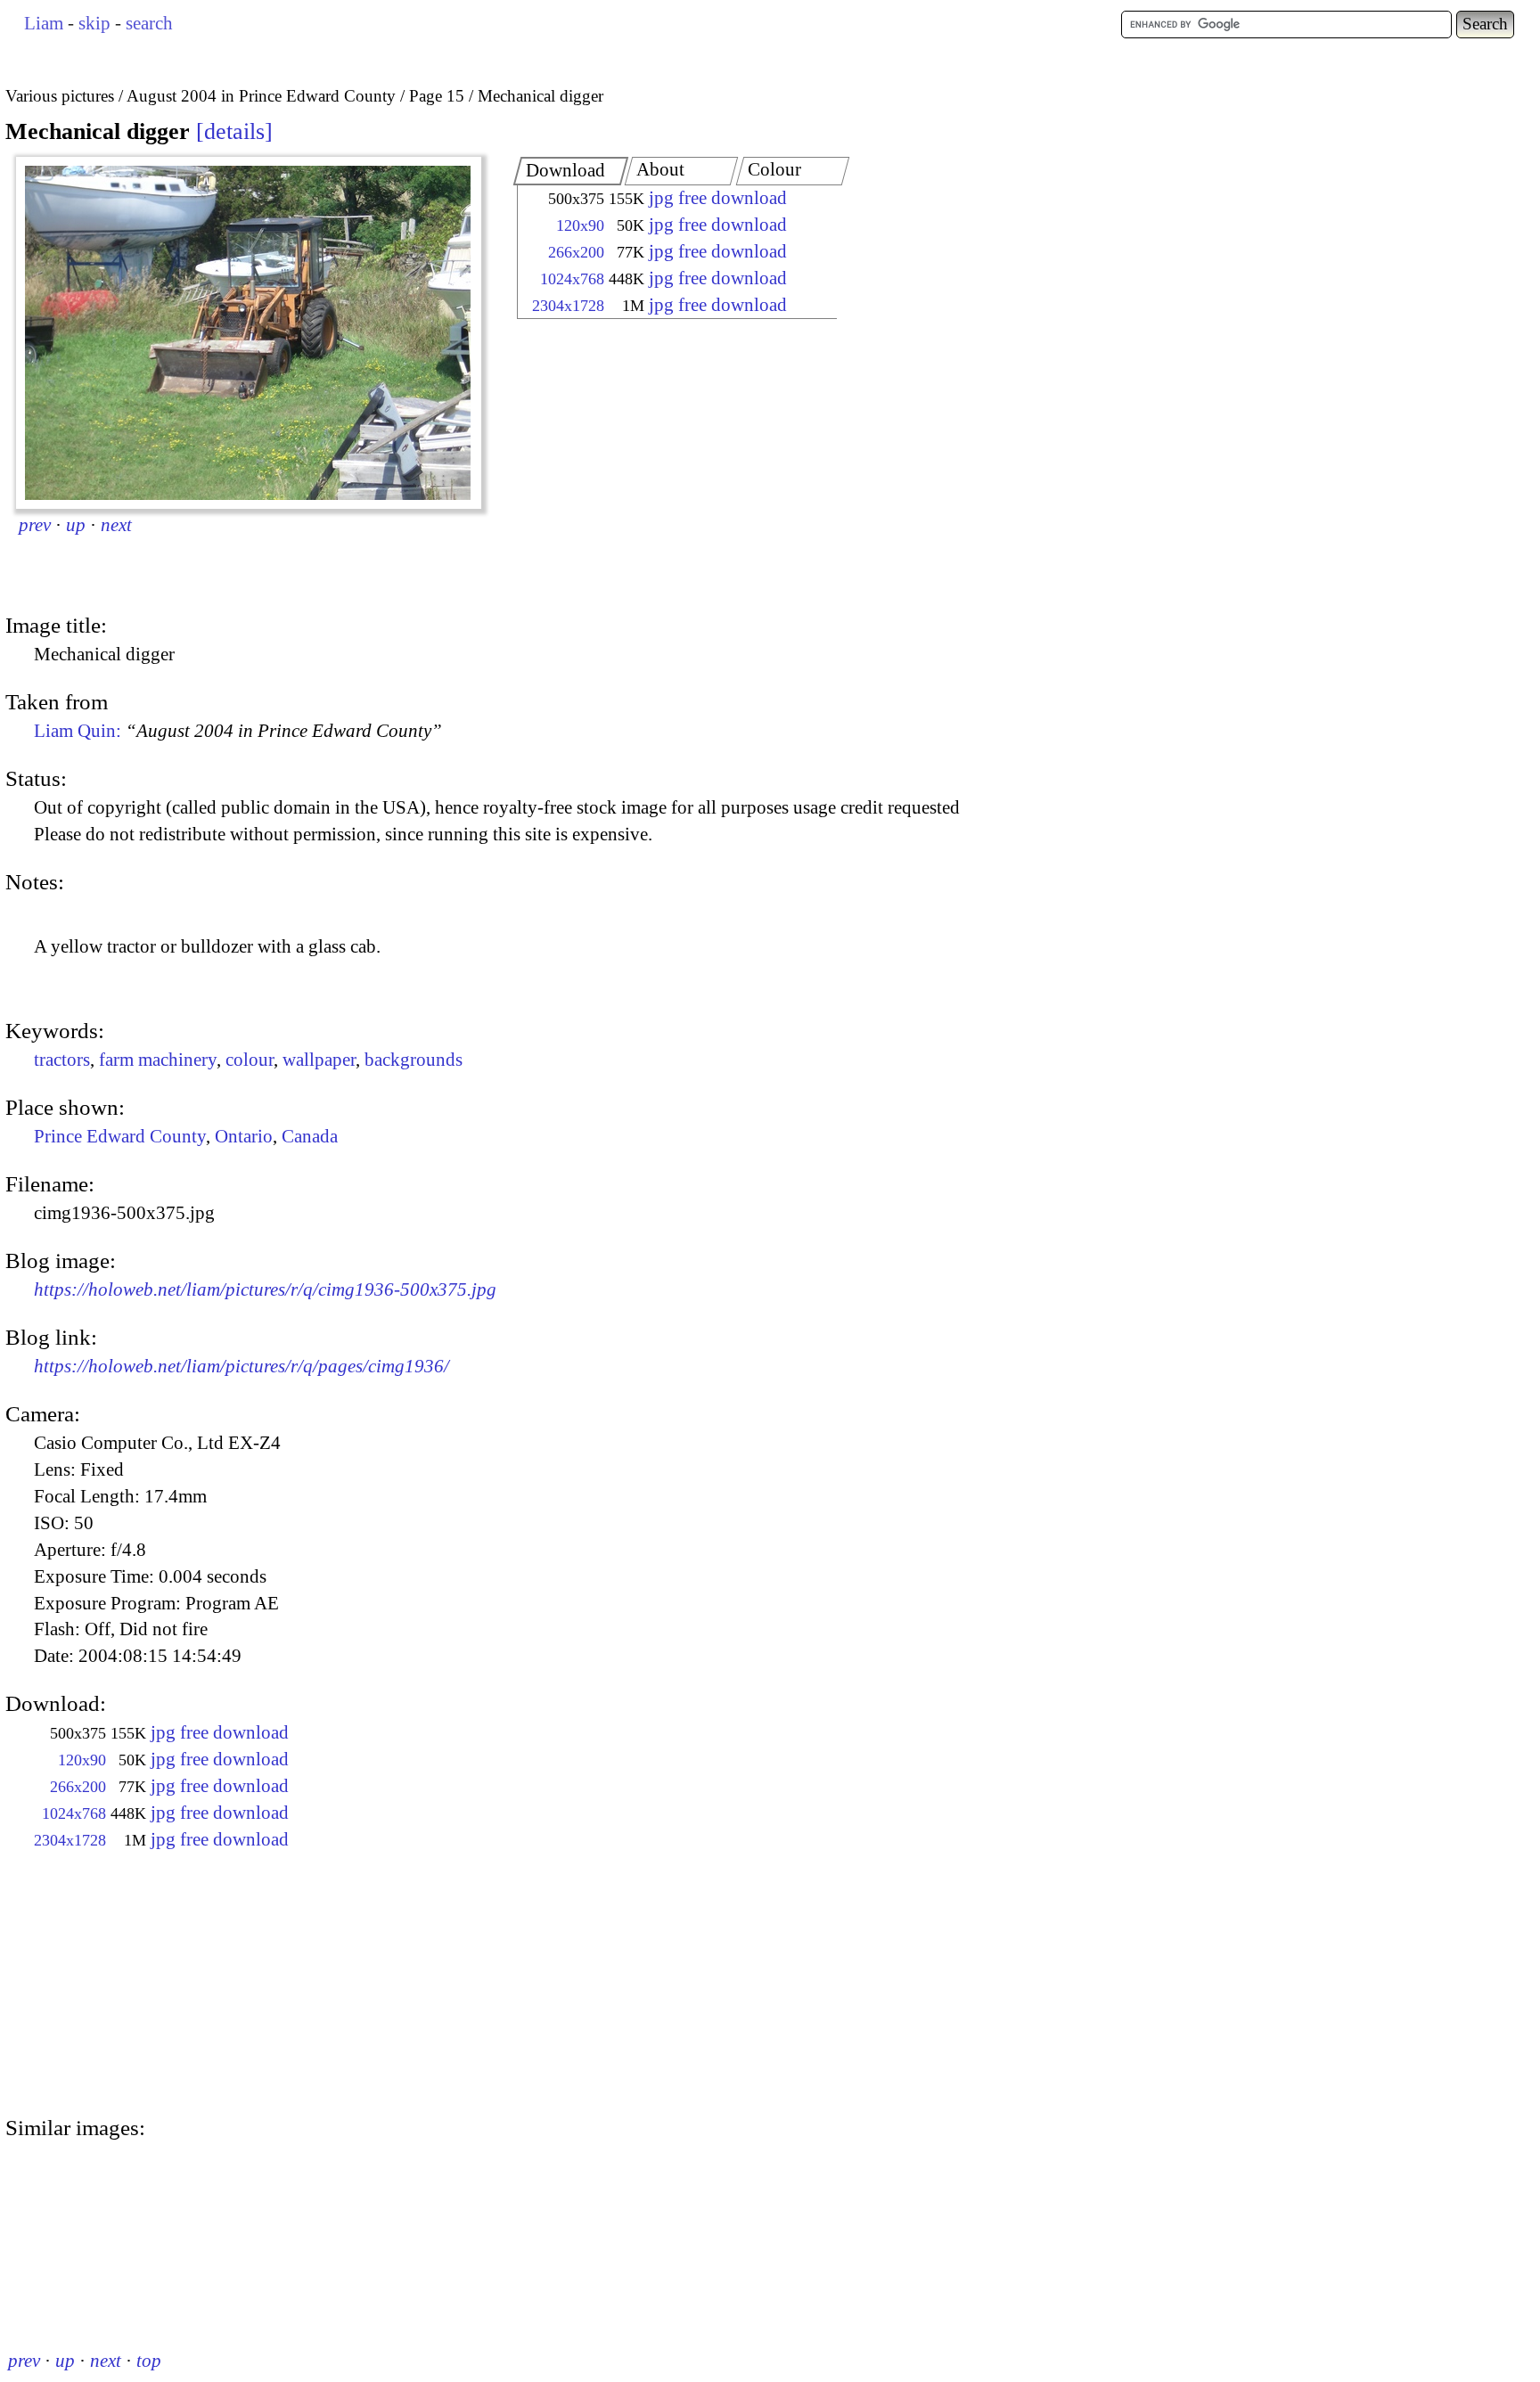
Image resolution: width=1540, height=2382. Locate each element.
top (149, 2361)
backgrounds (414, 1060)
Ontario (244, 1136)
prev (35, 525)
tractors (62, 1060)
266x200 (576, 252)
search (149, 23)
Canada (310, 1136)
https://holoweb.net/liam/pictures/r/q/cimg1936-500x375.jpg (265, 1289)
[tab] (571, 171)
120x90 (580, 225)
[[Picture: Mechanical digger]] (249, 333)
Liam (44, 23)
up (76, 525)
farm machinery (158, 1060)
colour (250, 1060)
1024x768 (572, 279)
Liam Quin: (238, 731)
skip (94, 23)
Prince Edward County (120, 1136)
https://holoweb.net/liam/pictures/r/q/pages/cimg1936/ (242, 1366)
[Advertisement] (661, 468)
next (116, 525)
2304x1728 (568, 306)
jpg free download (718, 198)
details (234, 131)
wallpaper (319, 1060)
